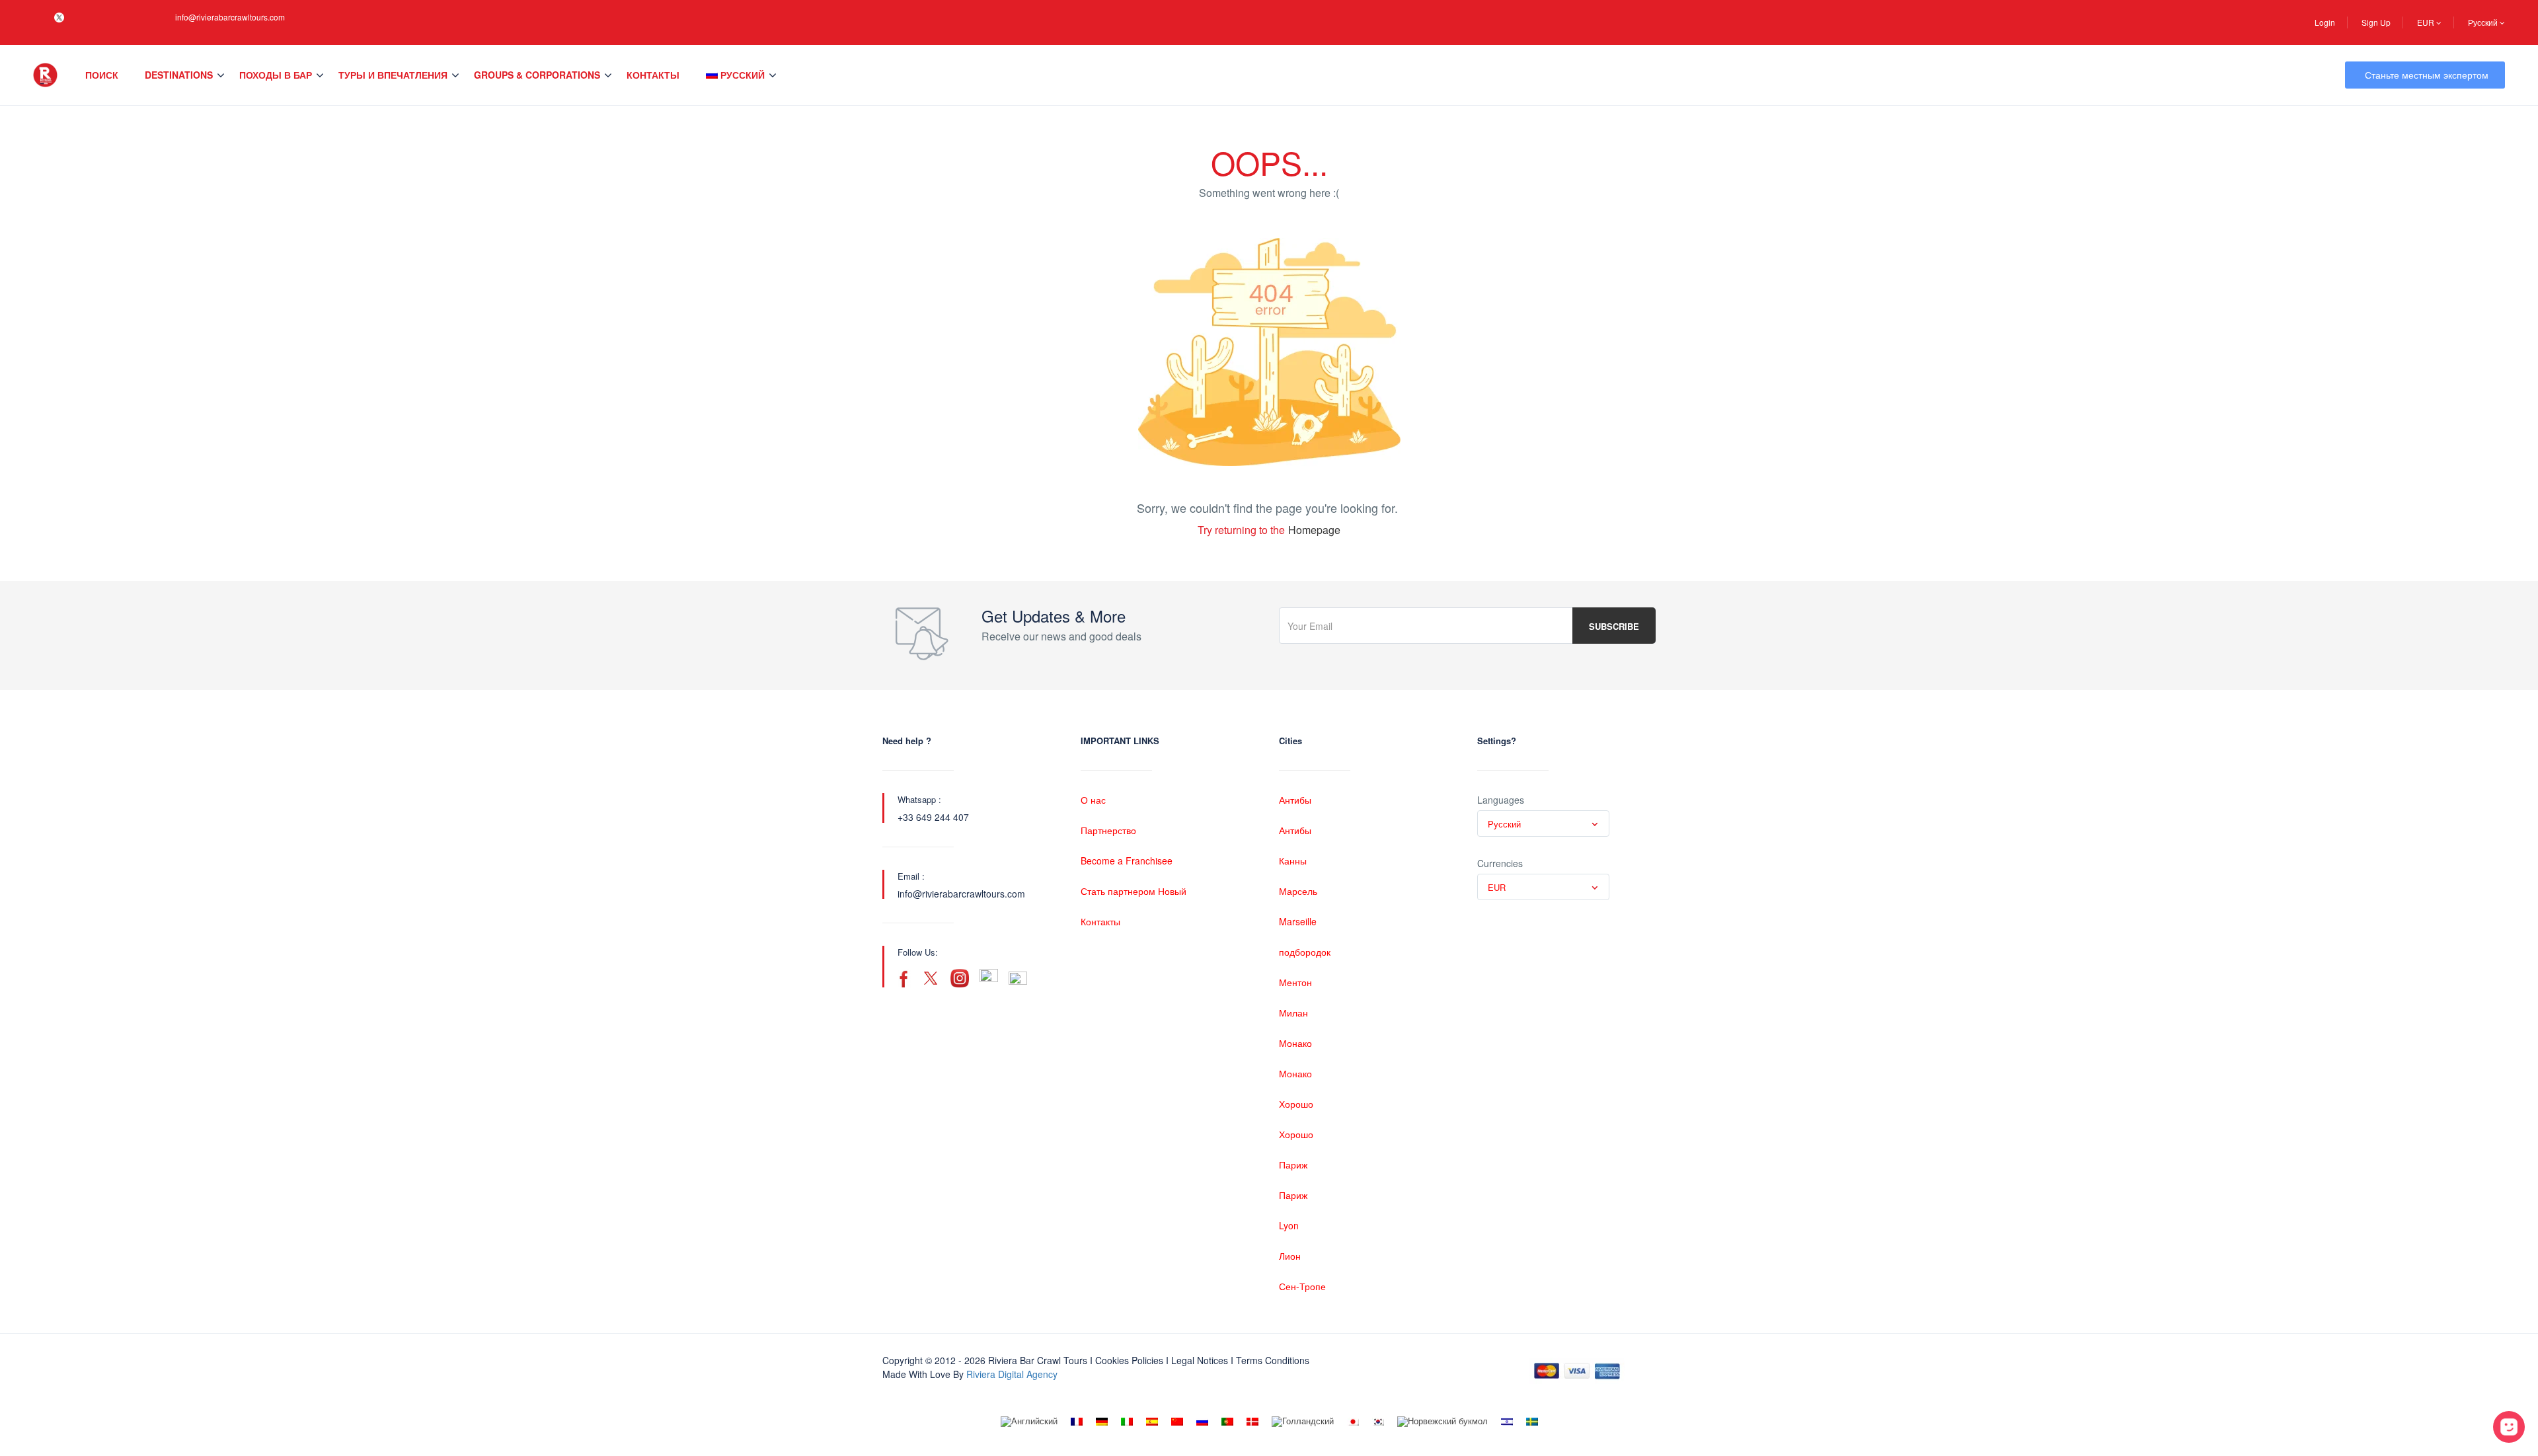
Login (2325, 22)
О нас (1093, 800)
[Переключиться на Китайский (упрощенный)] (1177, 1422)
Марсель (1298, 891)
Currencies (1500, 863)
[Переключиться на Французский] (1077, 1422)
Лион (1290, 1256)
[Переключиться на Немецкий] (1102, 1422)
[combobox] (1543, 824)
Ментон (1295, 982)
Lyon (1289, 1225)
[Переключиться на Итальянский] (1127, 1422)
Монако (1295, 1043)
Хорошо (1296, 1104)
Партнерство (1108, 830)
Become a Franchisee (1127, 861)
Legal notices (1200, 1360)
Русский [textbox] (1504, 824)
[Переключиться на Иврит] (1507, 1422)
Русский (2484, 22)
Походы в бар (276, 75)
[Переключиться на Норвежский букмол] (1442, 1422)
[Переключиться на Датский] (1252, 1422)
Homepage (1314, 530)
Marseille (1298, 921)
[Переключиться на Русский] (1202, 1422)
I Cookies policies (1127, 1360)
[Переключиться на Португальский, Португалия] (1227, 1422)
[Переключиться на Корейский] (1378, 1422)
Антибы (1295, 800)
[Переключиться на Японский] (1353, 1422)
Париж (1293, 1165)
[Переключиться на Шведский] (1532, 1422)
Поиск (102, 75)
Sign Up (2376, 22)
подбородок (1305, 952)
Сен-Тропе (1302, 1286)
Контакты (653, 75)
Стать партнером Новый (1134, 891)
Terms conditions (1273, 1360)
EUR (2427, 22)
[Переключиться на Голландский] (1303, 1422)
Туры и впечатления (393, 75)
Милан (1293, 1013)
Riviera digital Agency (1012, 1374)
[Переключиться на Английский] (1029, 1422)
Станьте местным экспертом (2427, 75)
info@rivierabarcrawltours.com (230, 17)
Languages (1501, 800)
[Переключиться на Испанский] (1152, 1422)
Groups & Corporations (537, 75)
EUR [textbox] (1497, 887)
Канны (1293, 861)
